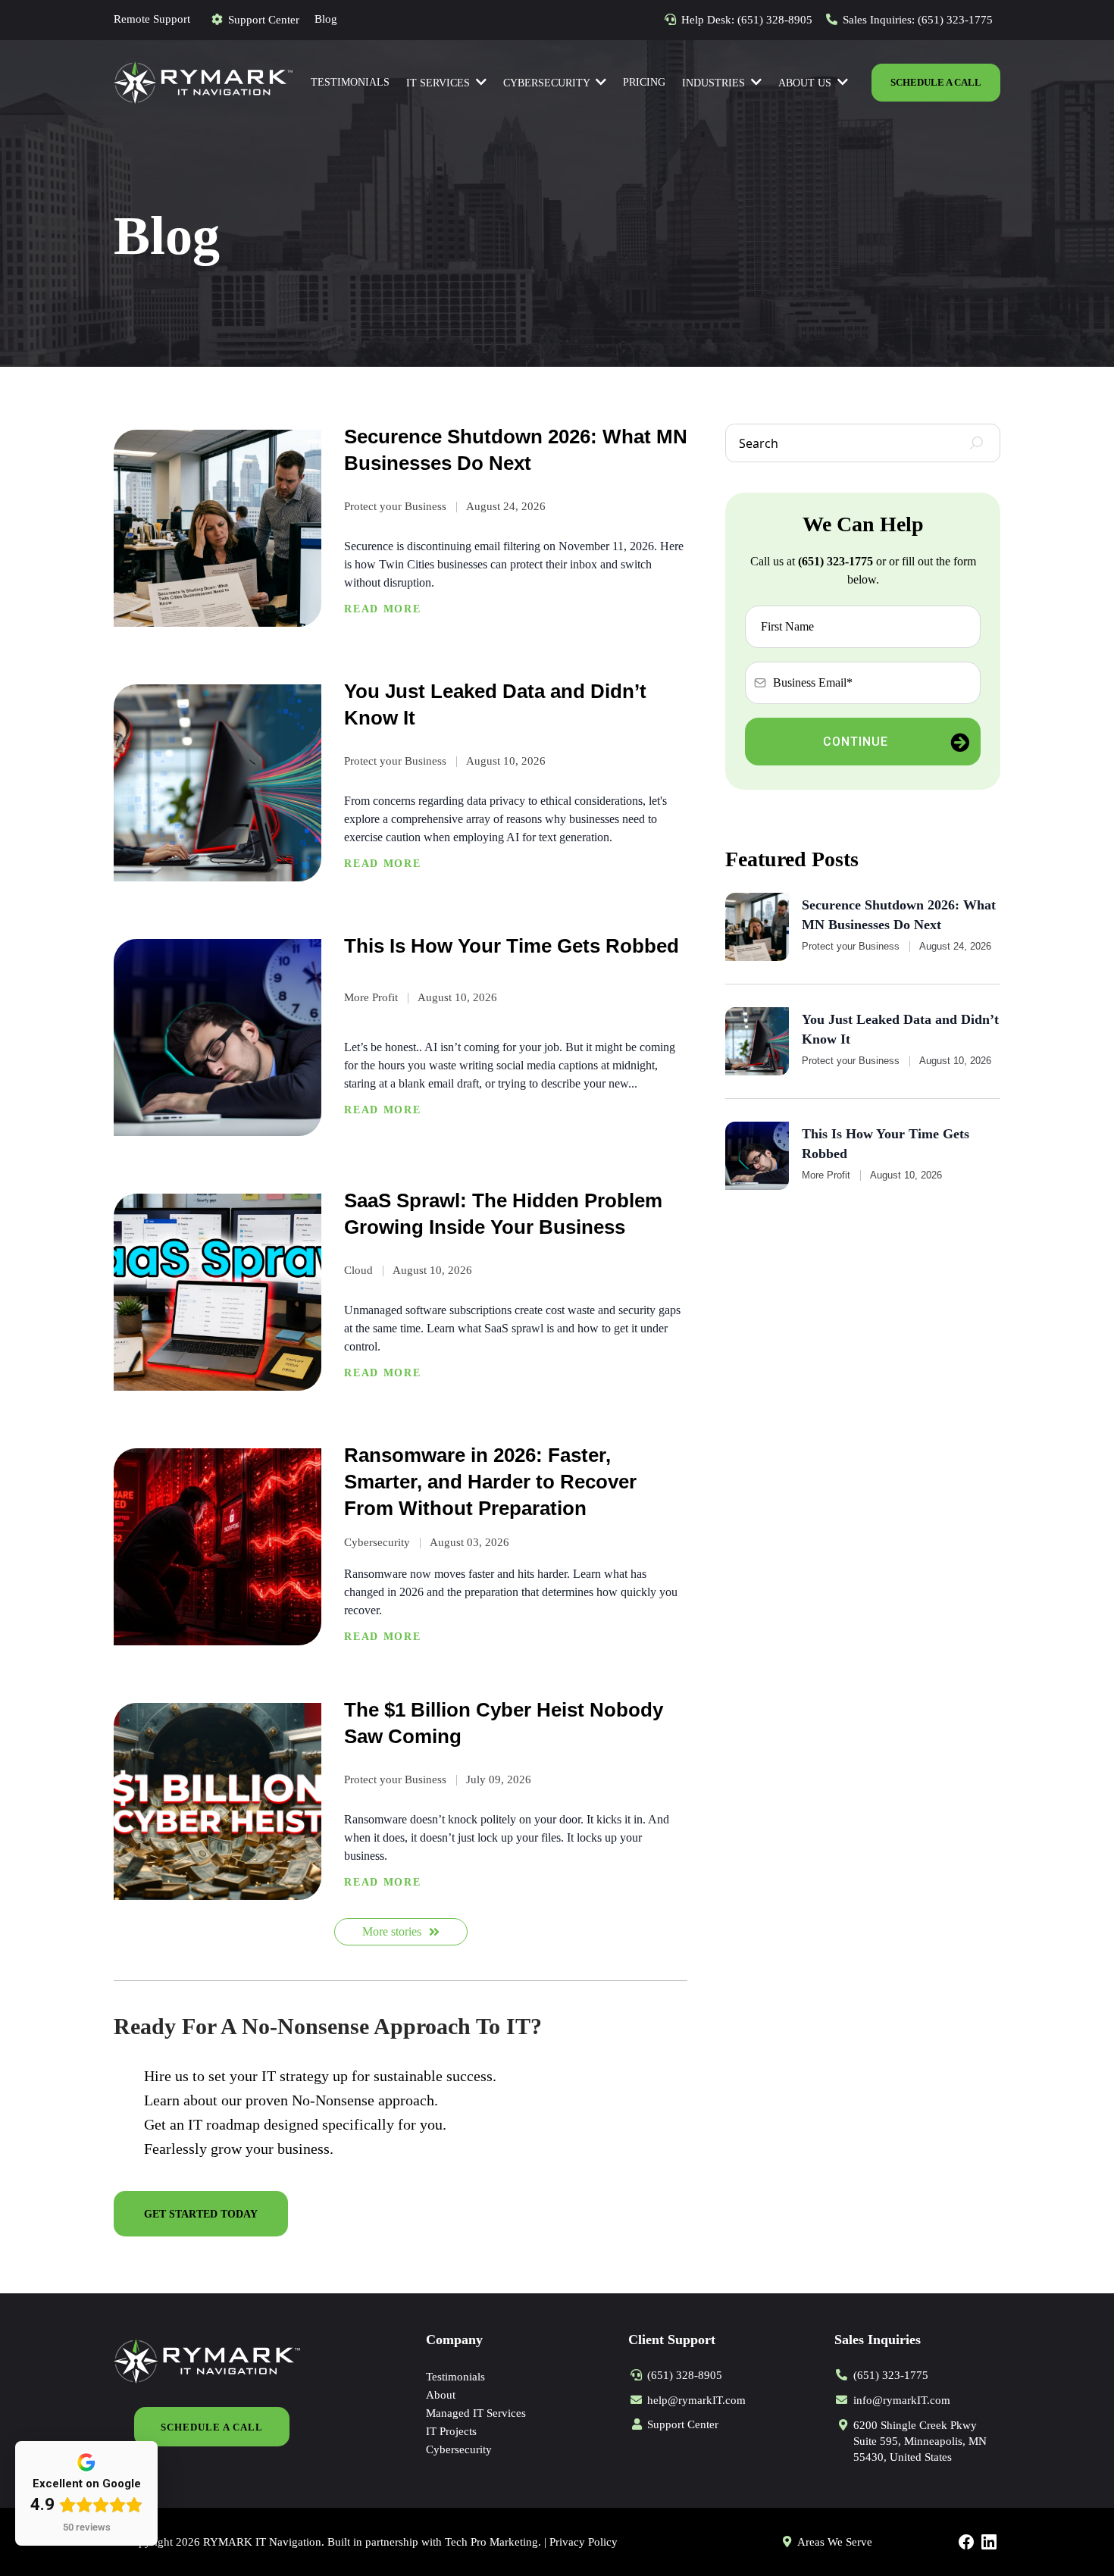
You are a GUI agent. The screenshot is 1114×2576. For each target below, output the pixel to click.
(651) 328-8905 (775, 20)
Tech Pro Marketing (491, 2542)
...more (382, 610)
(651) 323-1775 (955, 20)
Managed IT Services (476, 2413)
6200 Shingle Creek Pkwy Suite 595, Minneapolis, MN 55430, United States (920, 2441)
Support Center (264, 20)
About (441, 2395)
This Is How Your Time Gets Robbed (512, 946)
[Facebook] (966, 2542)
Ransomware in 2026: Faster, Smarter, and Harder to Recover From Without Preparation (490, 1482)
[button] (841, 83)
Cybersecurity (459, 2449)
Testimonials (455, 2377)
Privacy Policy (584, 2542)
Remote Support (152, 19)
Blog (326, 19)
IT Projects (451, 2431)
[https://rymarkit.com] (203, 81)
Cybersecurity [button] (548, 83)
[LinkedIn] (989, 2542)
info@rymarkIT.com (902, 2400)
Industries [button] (715, 83)
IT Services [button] (440, 83)
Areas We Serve (835, 2542)
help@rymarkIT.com (696, 2400)
